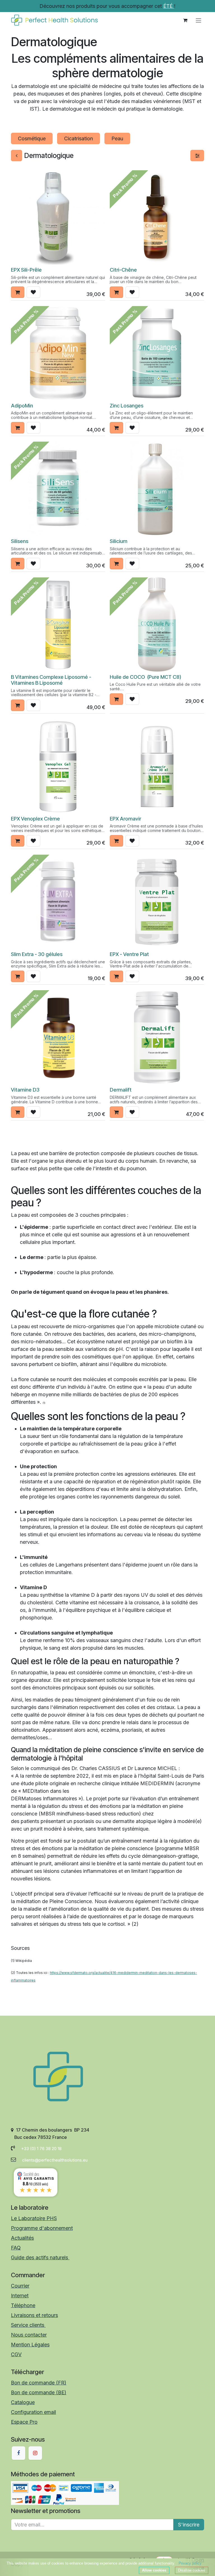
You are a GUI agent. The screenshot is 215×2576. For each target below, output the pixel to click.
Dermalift (121, 1090)
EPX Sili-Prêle (26, 270)
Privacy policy (190, 2563)
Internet (20, 2296)
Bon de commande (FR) (39, 2383)
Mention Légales (30, 2345)
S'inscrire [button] (189, 2525)
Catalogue (23, 2402)
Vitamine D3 (25, 1090)
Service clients (28, 2325)
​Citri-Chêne (123, 270)
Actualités (22, 2238)
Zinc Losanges (127, 405)
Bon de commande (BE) (39, 2392)
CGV (16, 2354)
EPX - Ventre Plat (129, 954)
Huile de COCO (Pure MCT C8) (145, 677)
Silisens (20, 541)
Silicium (119, 541)
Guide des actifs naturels (40, 2257)
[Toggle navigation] (198, 20)
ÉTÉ (169, 6)
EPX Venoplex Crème (35, 819)
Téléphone (23, 2305)
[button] (18, 292)
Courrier (20, 2286)
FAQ (16, 2248)
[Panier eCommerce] (185, 20)
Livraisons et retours (34, 2315)
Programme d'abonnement (42, 2228)
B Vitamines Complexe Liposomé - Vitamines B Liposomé (51, 680)
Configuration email (33, 2412)
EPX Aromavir (125, 819)
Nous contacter (29, 2335)
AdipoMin (22, 405)
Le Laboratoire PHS (34, 2218)
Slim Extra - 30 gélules (37, 954)
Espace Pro (24, 2422)
